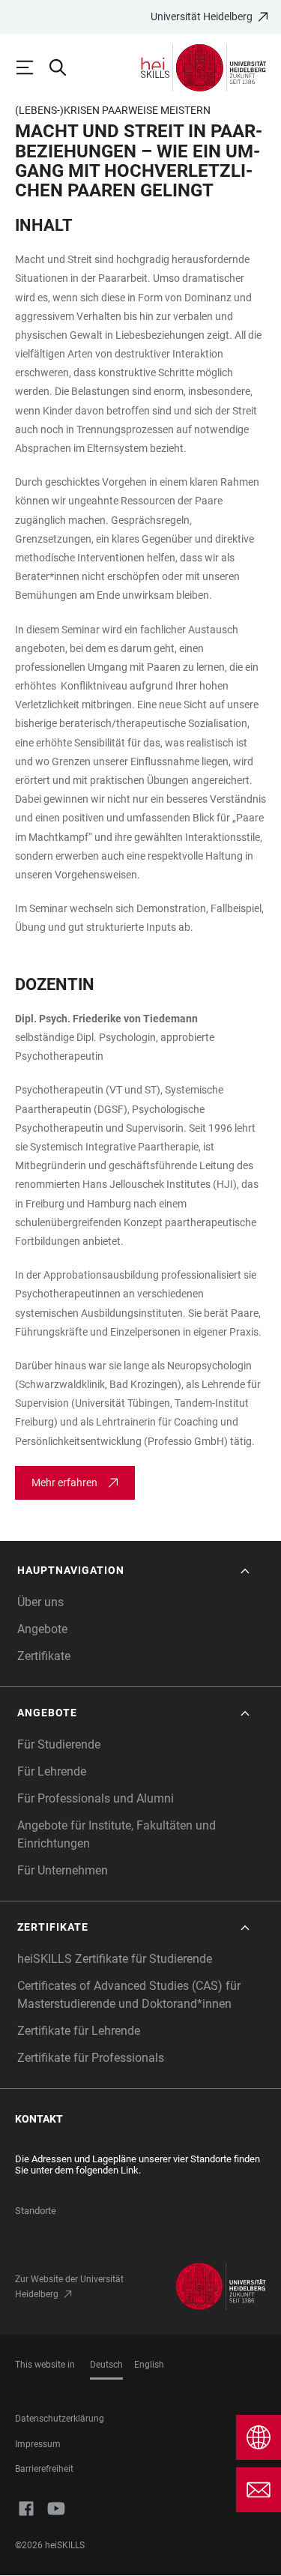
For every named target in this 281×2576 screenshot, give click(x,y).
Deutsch (106, 2365)
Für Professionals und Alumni (96, 1798)
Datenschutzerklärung (60, 2419)
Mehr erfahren (64, 1482)
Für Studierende (59, 1744)
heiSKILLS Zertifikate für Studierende (115, 1959)
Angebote (42, 1629)
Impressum (38, 2444)
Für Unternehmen (63, 1870)
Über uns (40, 1602)
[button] (135, 1571)
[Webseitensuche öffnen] (64, 67)
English (149, 2365)
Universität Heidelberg (202, 16)
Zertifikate (44, 1656)
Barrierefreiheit (44, 2469)
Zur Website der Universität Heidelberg (69, 2287)
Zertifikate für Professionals (91, 2058)
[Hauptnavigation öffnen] (31, 67)
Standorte (36, 2211)
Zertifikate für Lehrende (79, 2031)
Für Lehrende (52, 1771)
